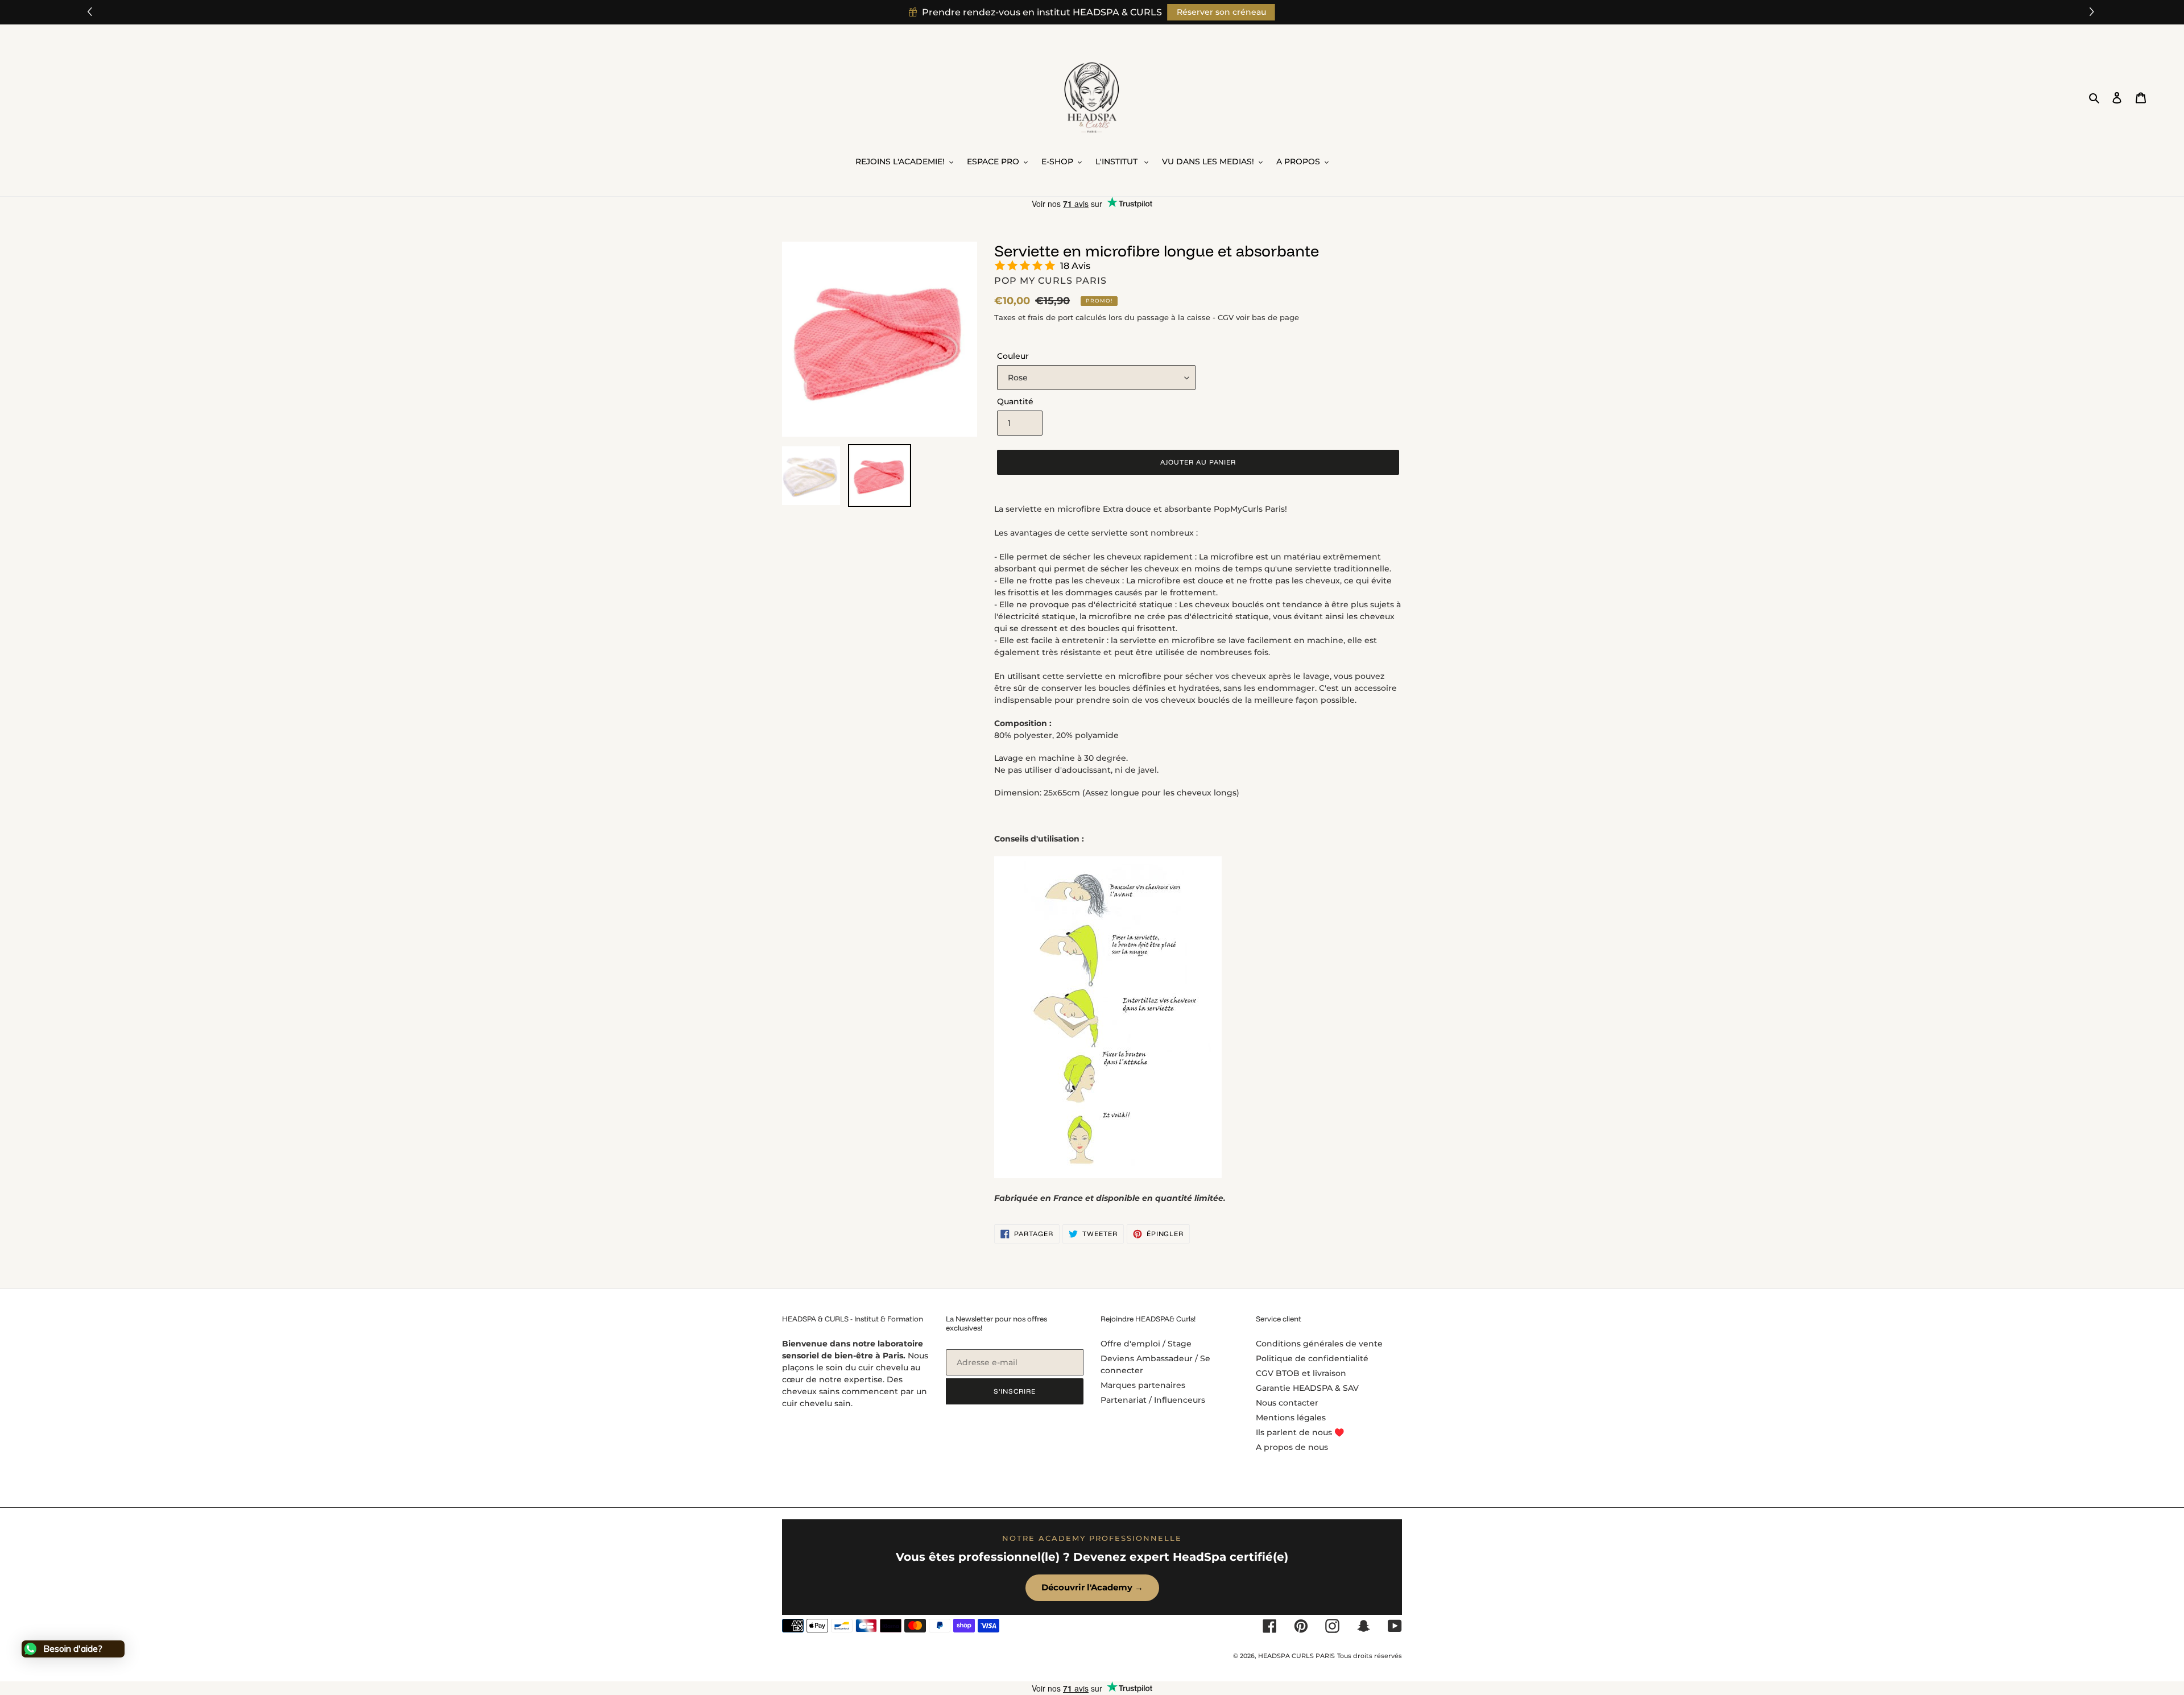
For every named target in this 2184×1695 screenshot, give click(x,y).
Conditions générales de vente (1319, 1344)
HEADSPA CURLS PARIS (1296, 1656)
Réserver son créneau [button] (1221, 12)
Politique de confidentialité (1312, 1358)
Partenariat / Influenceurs (1153, 1400)
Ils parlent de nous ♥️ (1300, 1432)
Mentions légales (1291, 1418)
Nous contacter (1287, 1403)
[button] (2093, 12)
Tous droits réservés (1370, 1656)
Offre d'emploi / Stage (1146, 1344)
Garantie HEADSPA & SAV (1307, 1388)
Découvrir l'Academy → (1092, 1587)
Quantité (1015, 401)
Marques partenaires (1143, 1385)
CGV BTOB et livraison (1301, 1373)
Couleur (1013, 356)
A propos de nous (1292, 1447)
